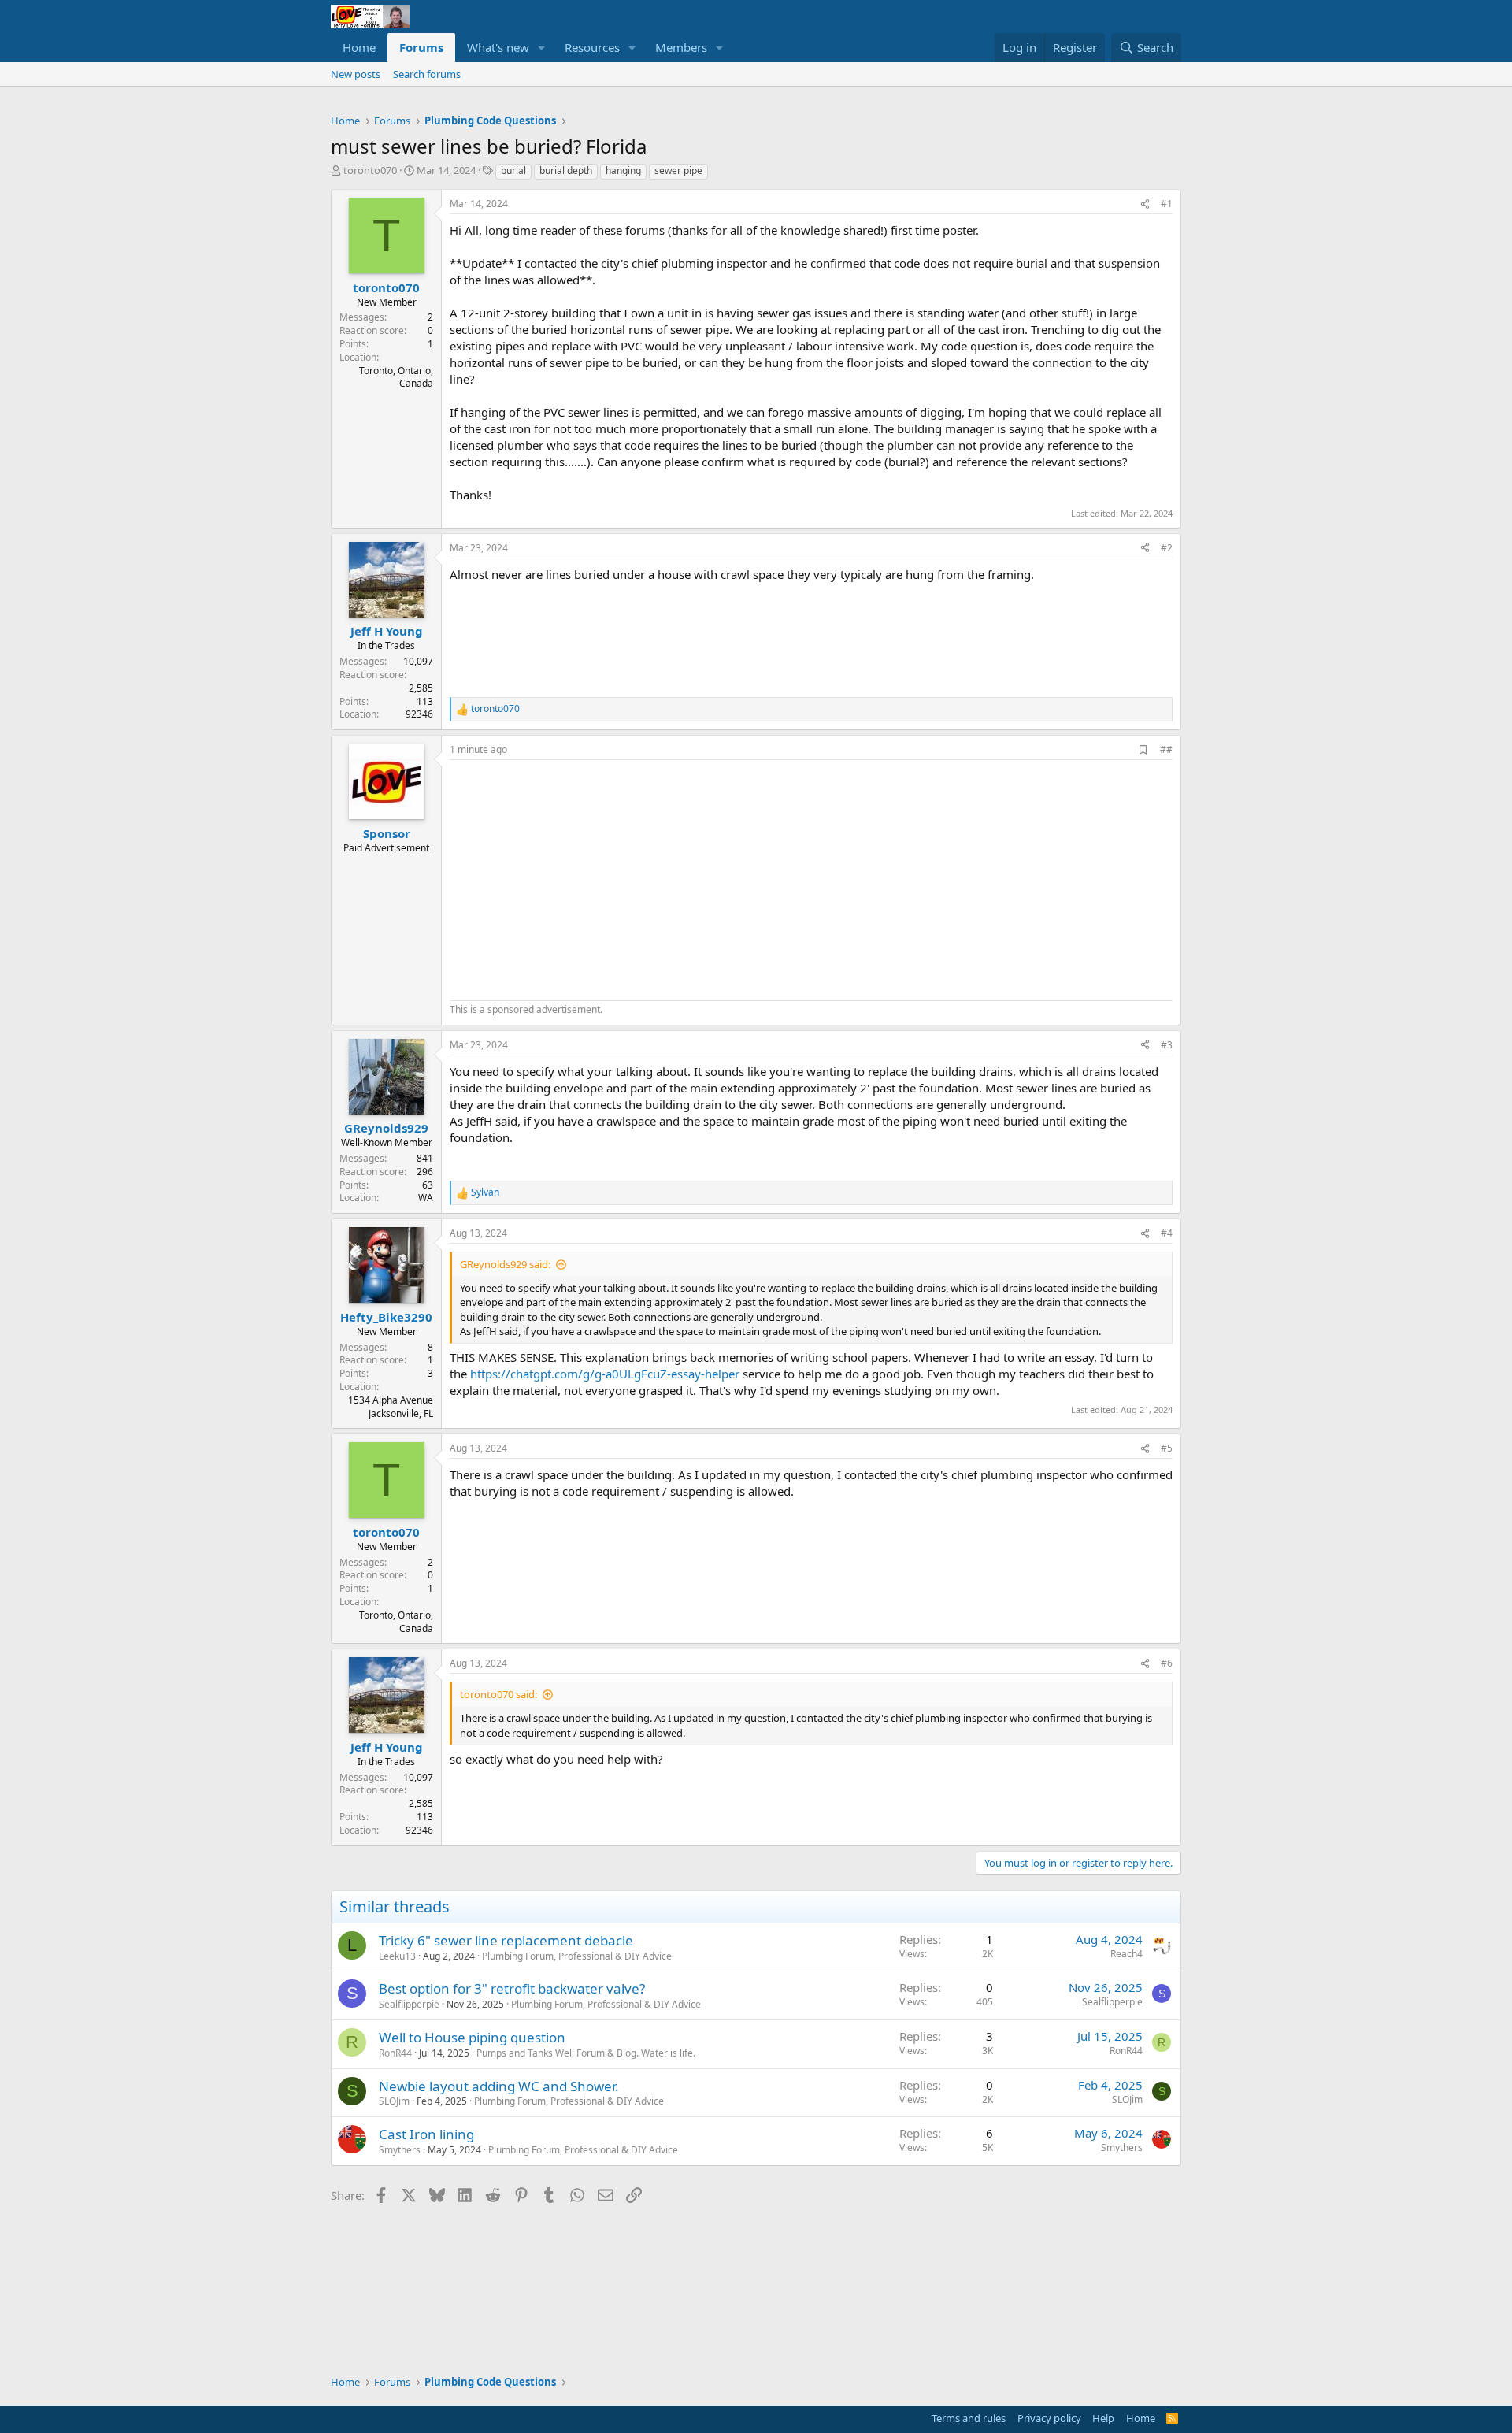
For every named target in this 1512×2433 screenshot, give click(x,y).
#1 (1167, 204)
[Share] (1145, 204)
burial (513, 171)
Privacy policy (1049, 2418)
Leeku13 (397, 1956)
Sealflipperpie (409, 2004)
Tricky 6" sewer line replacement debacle (506, 1940)
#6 (1167, 1663)
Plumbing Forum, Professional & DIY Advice (577, 1956)
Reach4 (1127, 1954)
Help (1103, 2418)
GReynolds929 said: (505, 1264)
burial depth (566, 171)
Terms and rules (969, 2418)
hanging (623, 171)
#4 (1167, 1233)
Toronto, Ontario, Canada (396, 377)
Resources (592, 47)
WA (426, 1198)
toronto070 (370, 170)
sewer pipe (678, 171)
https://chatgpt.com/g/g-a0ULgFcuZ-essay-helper (605, 1374)
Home (359, 47)
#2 (1167, 548)
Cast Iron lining (426, 2134)
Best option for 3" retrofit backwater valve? (512, 1988)
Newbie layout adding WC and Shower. (499, 2086)
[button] (542, 48)
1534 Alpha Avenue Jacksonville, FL (391, 1407)
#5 (1167, 1448)
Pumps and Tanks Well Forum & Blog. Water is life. (586, 2053)
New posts (356, 74)
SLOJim (394, 2101)
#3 (1167, 1045)
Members (681, 47)
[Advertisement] (582, 878)
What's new (498, 47)
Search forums (427, 74)
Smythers (400, 2150)
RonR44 (395, 2053)
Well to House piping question (472, 2037)
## (1166, 749)
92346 (419, 714)
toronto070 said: (498, 1694)
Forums (421, 47)
